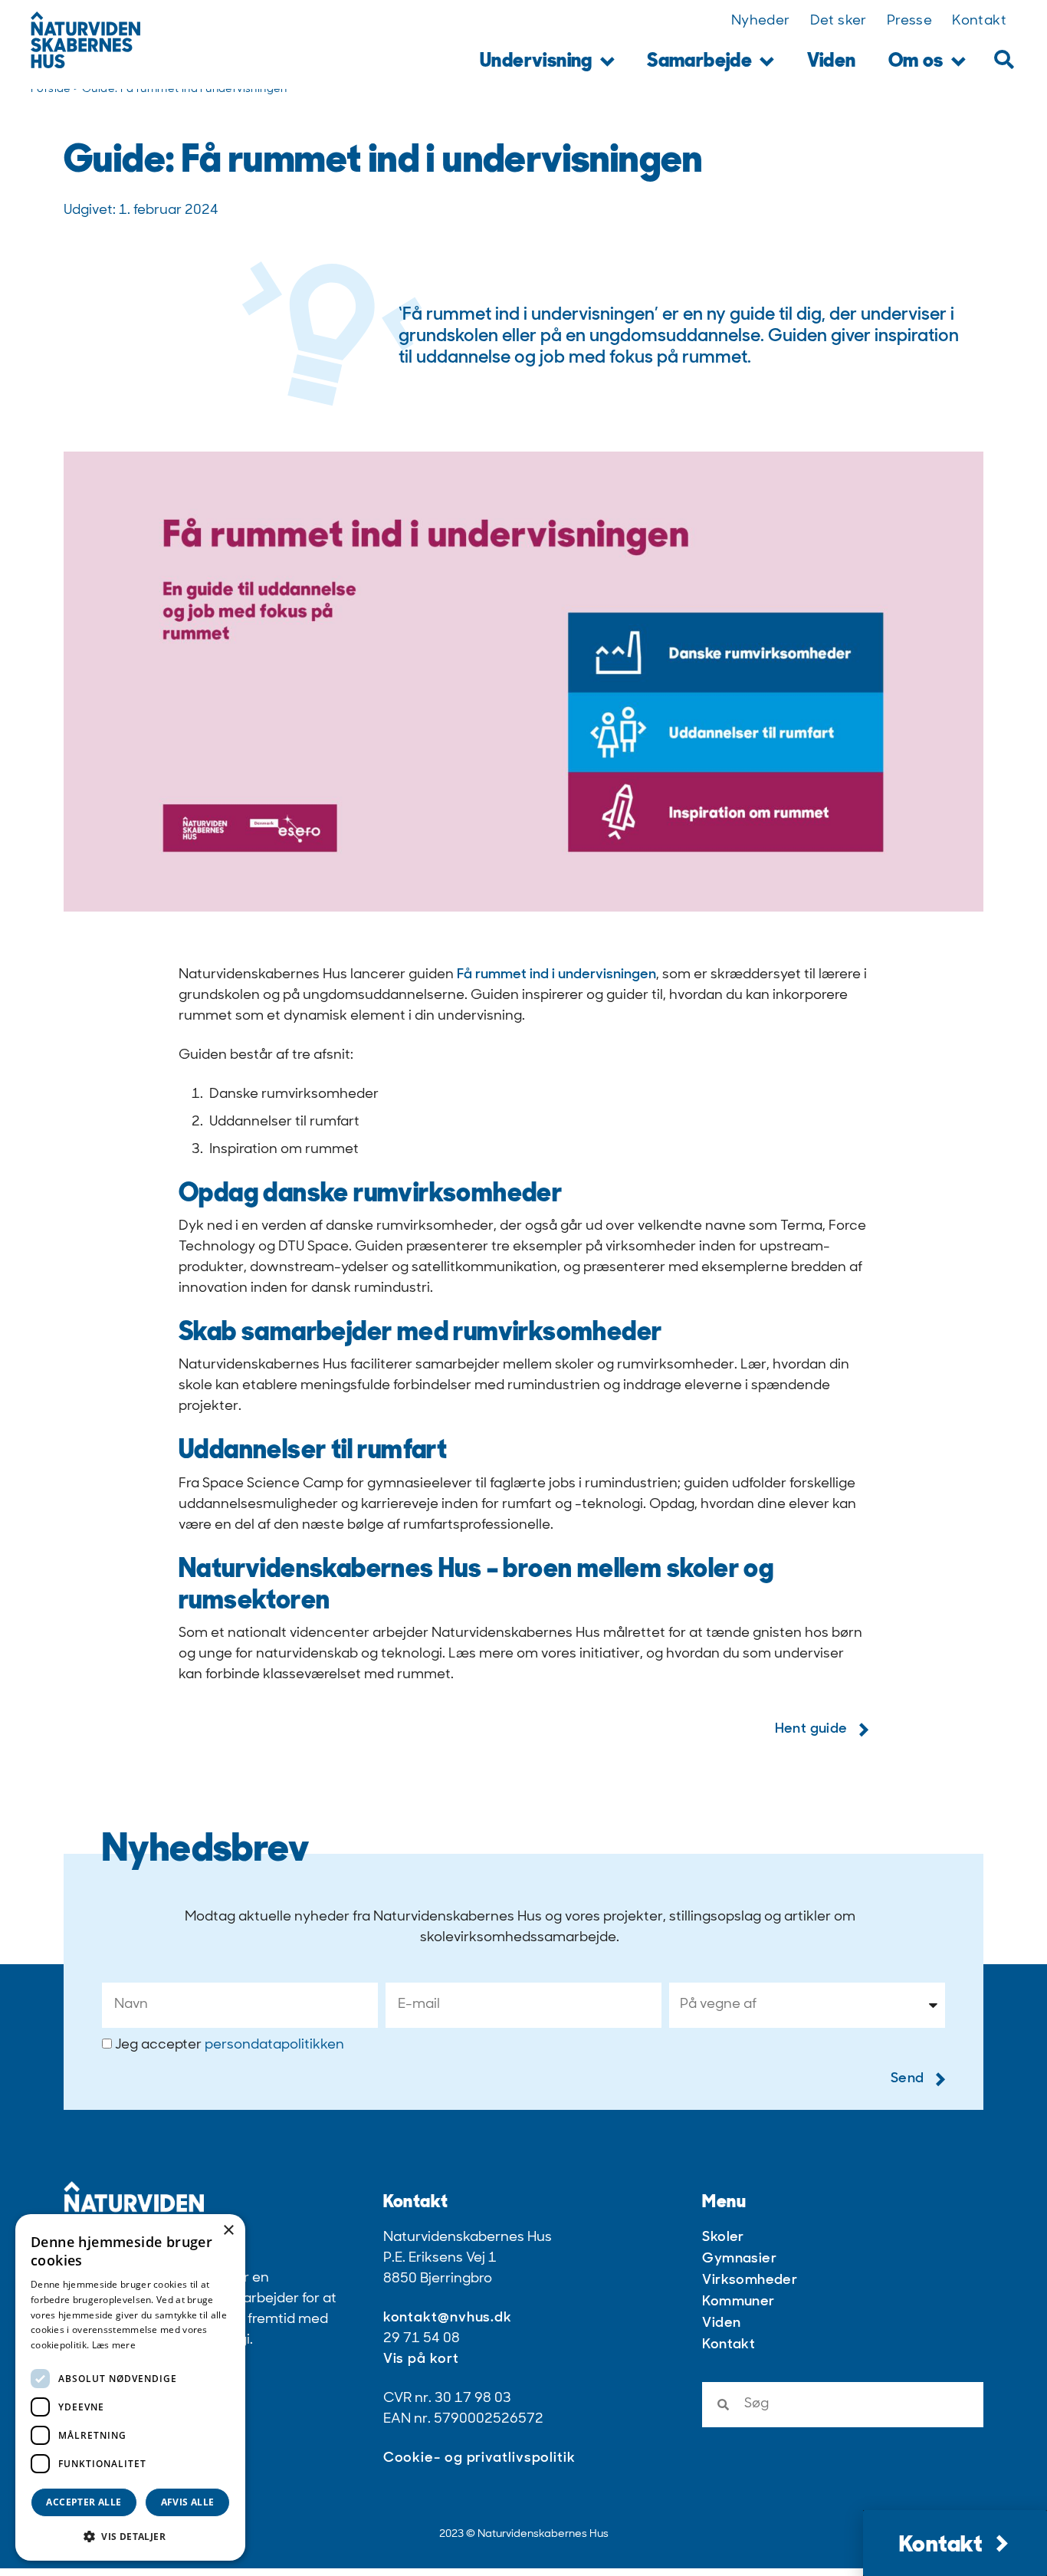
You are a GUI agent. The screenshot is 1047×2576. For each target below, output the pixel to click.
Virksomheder (750, 2281)
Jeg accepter (230, 2045)
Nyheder (761, 21)
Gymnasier (739, 2259)
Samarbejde (699, 62)
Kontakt (979, 21)
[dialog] (130, 2387)
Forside (51, 89)
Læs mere (114, 2345)
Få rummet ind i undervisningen (556, 975)
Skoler (723, 2238)
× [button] (228, 2231)
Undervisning (536, 62)
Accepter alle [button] (84, 2502)
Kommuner (738, 2302)
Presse (909, 21)
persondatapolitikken (274, 2045)
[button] (1004, 59)
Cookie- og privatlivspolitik (479, 2459)
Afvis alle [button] (188, 2502)
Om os (916, 62)
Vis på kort (421, 2360)
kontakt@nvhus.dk (448, 2318)
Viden (832, 62)
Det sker (839, 21)
